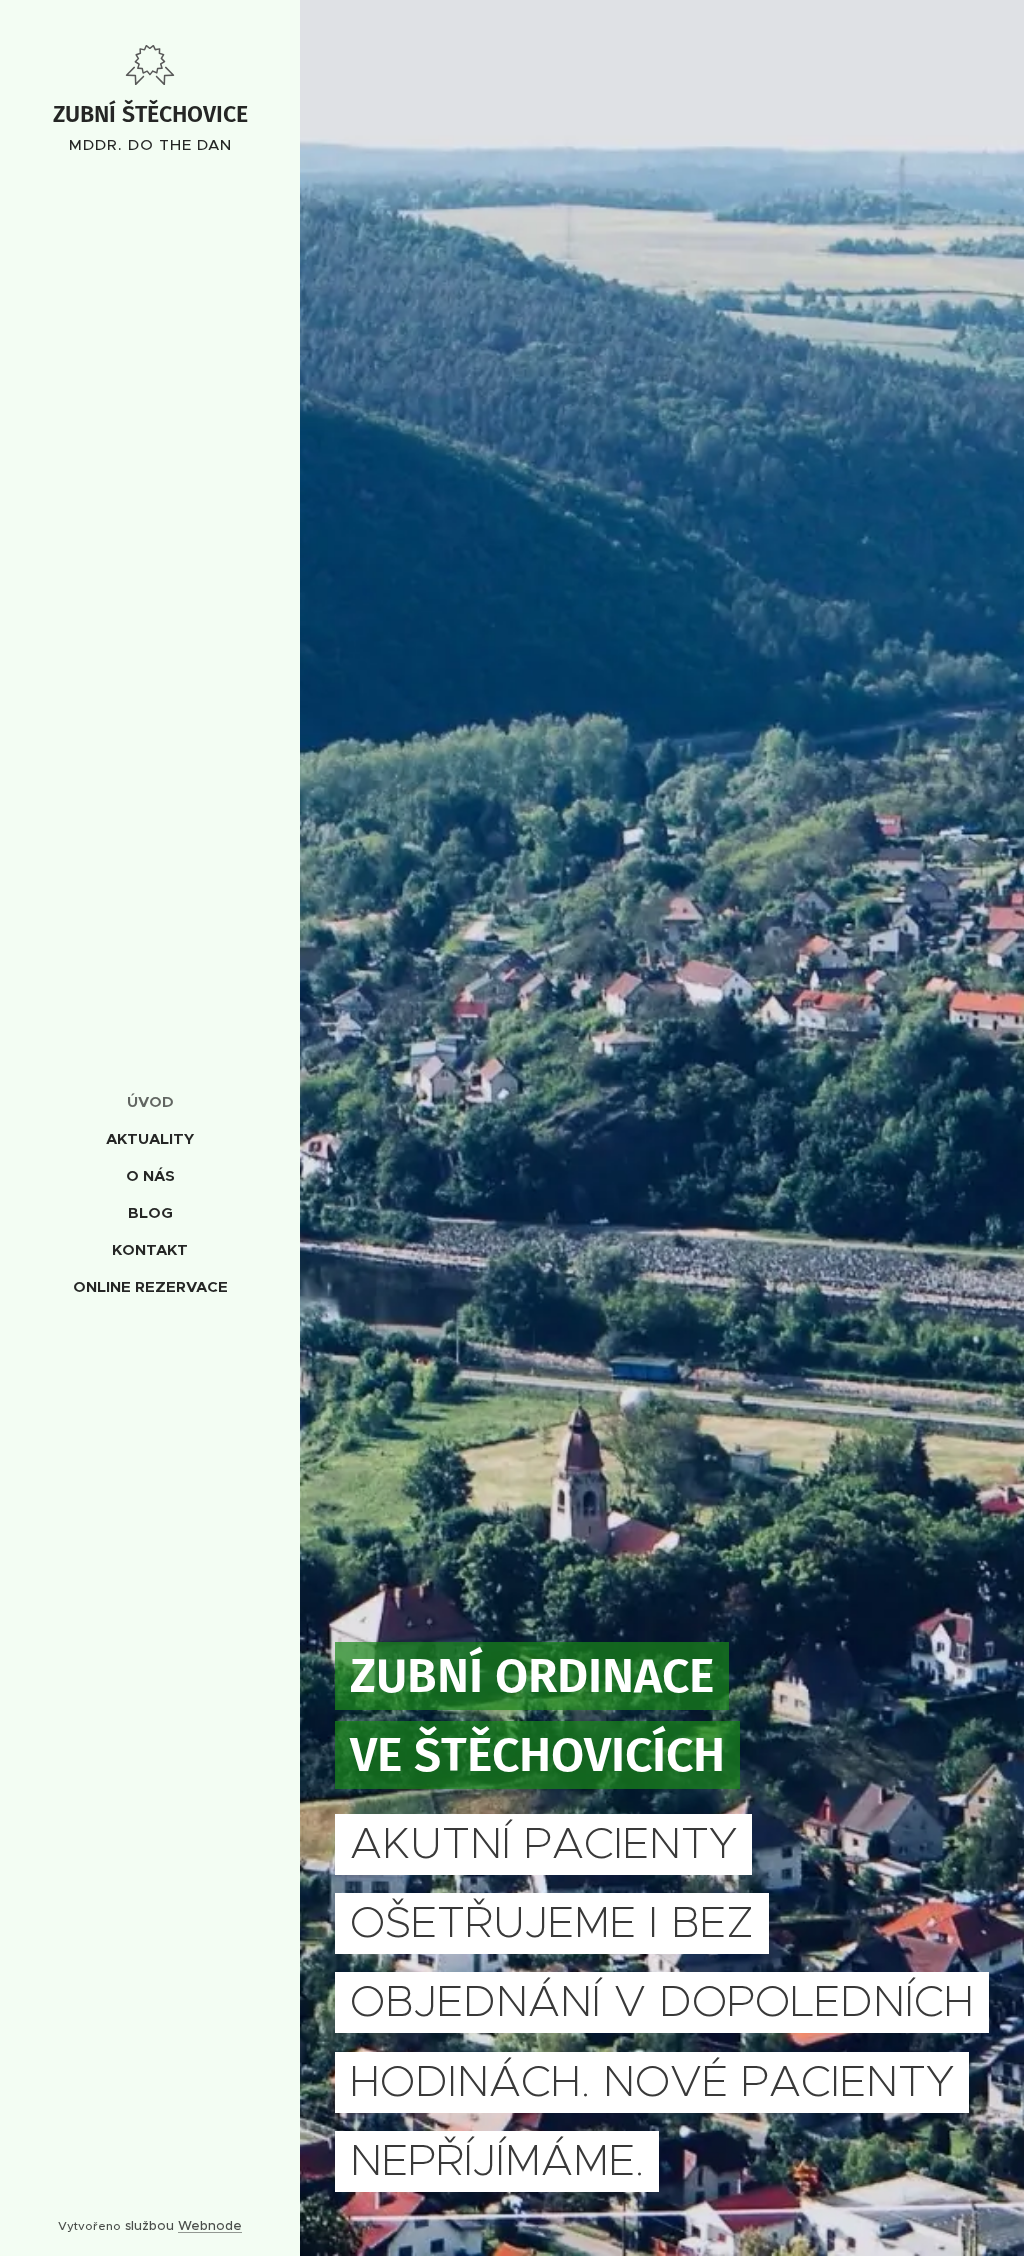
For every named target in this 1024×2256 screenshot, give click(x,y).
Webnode (210, 2225)
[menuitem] (150, 1101)
